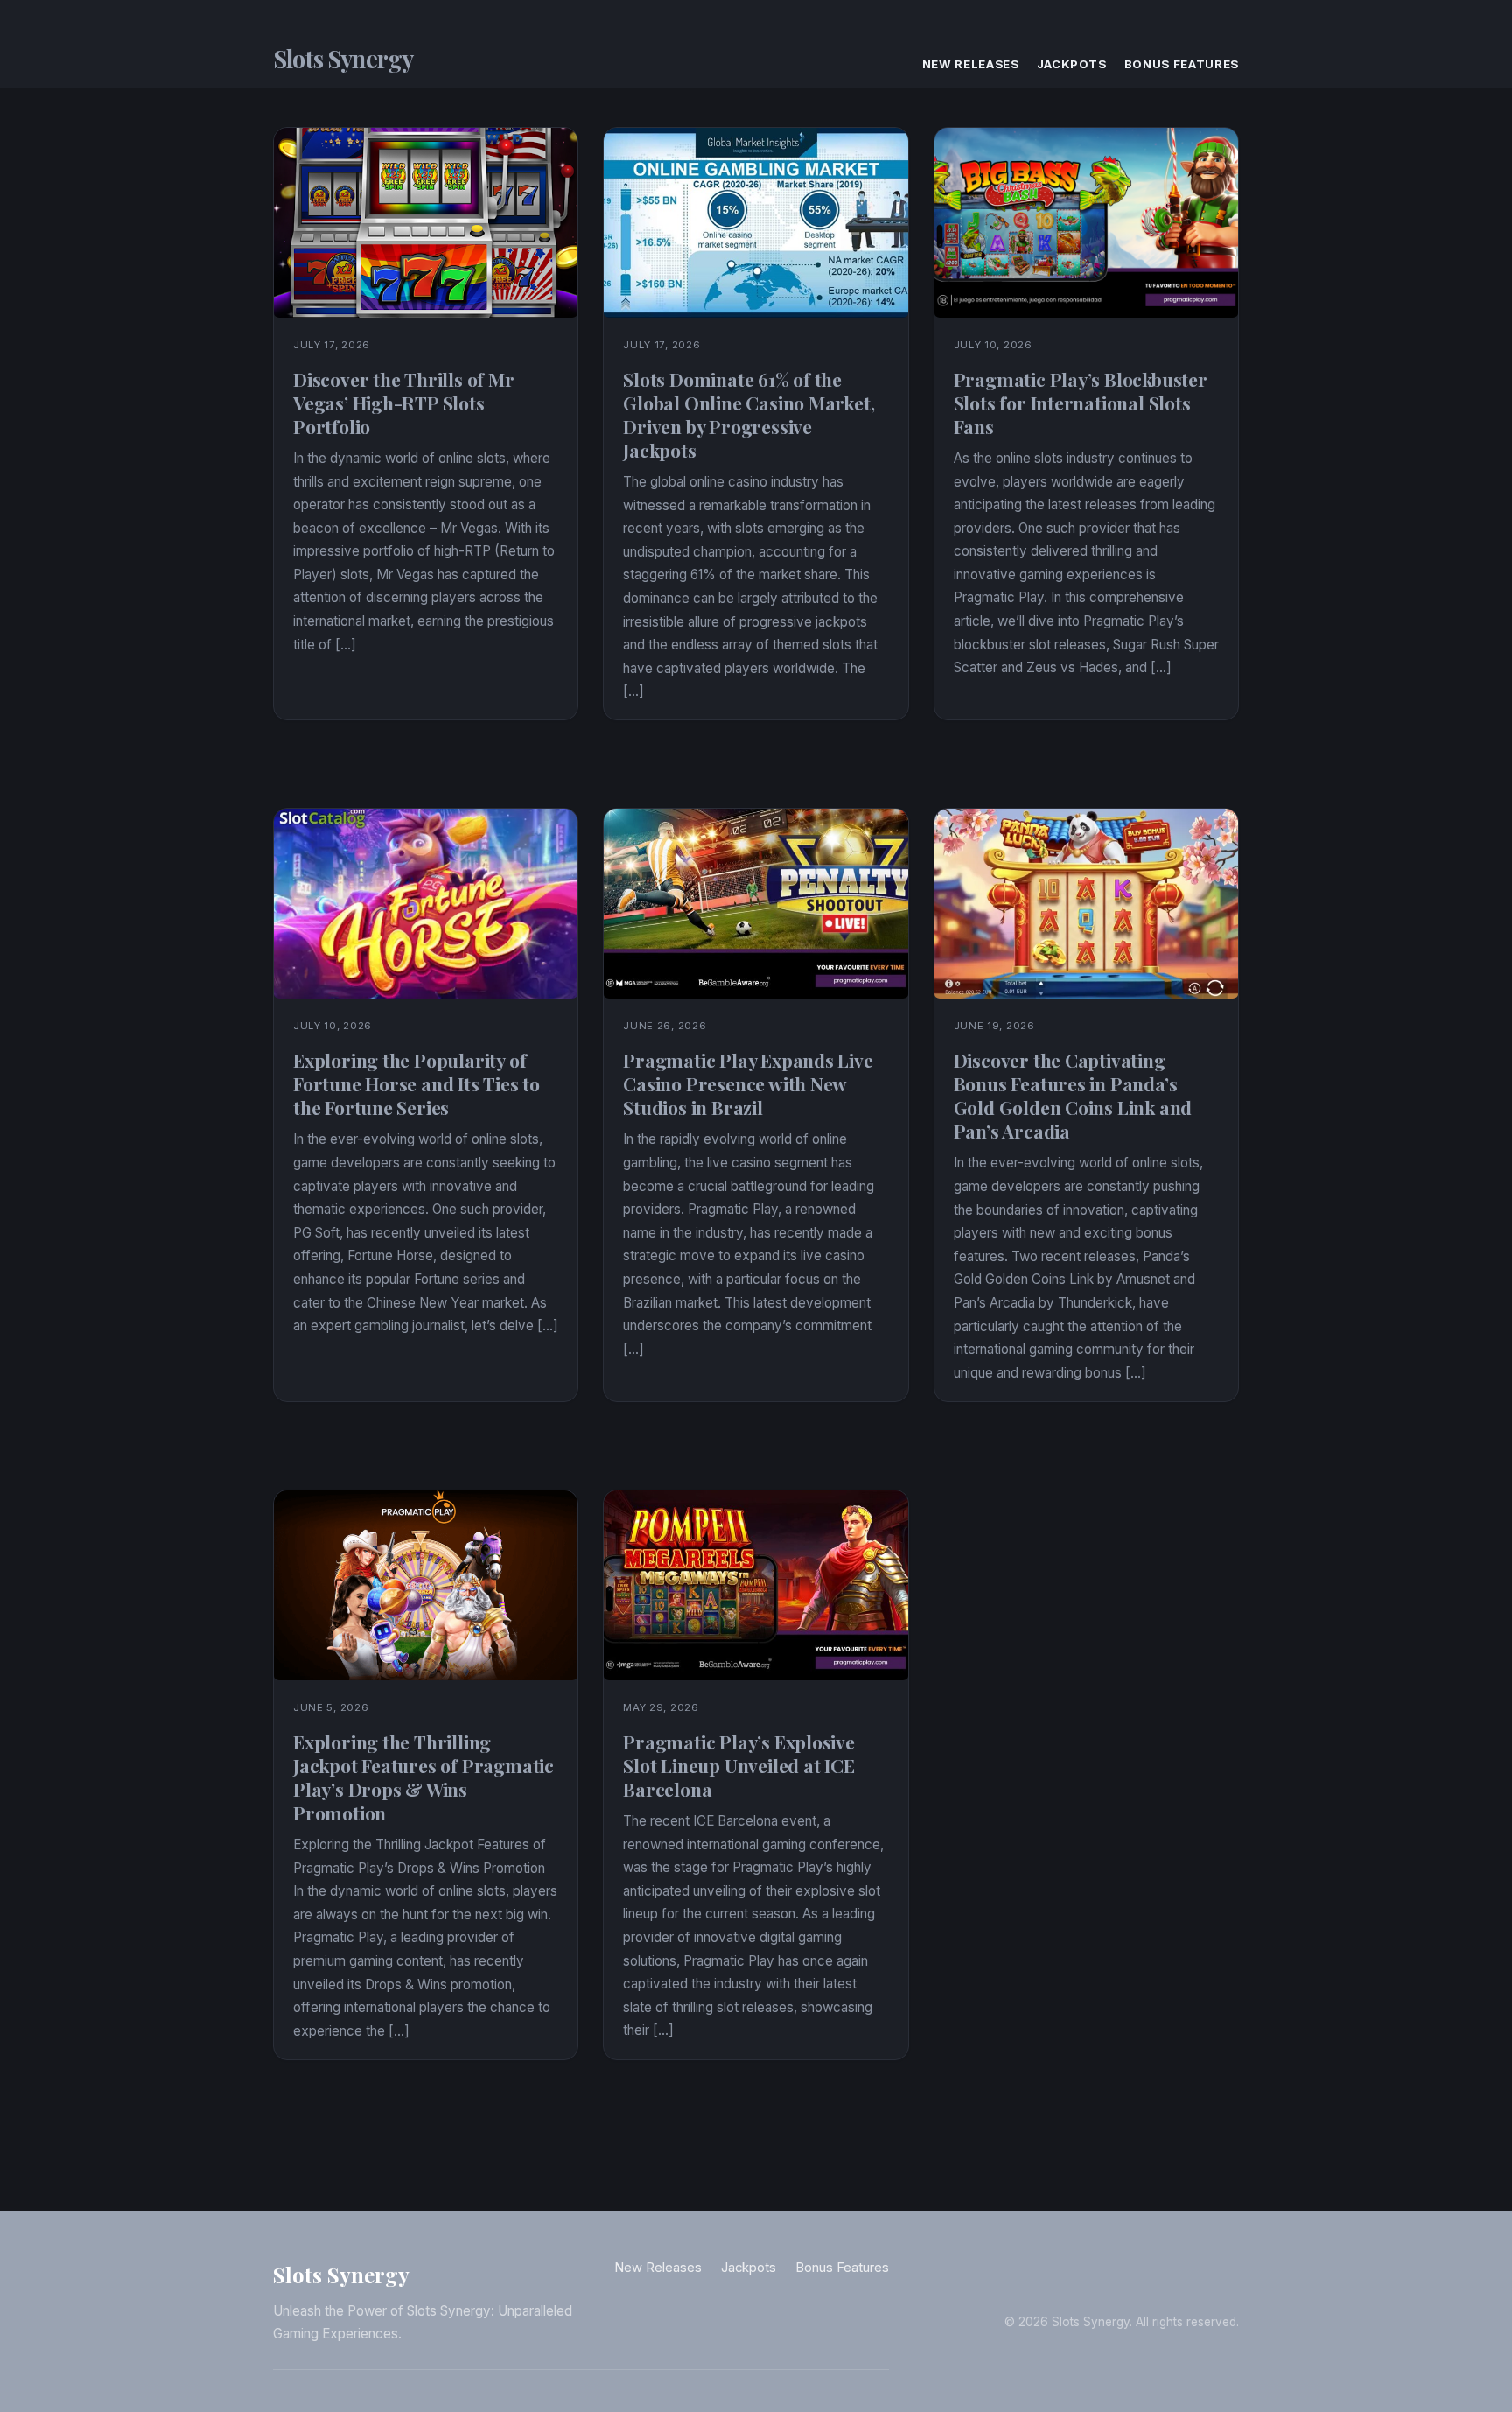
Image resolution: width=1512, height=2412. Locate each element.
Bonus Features (1182, 64)
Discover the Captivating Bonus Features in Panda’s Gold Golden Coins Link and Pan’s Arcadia (1073, 1095)
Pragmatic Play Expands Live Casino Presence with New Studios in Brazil (748, 1083)
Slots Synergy (343, 59)
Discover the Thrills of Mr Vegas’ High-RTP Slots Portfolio (404, 403)
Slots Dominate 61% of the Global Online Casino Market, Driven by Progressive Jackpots (749, 414)
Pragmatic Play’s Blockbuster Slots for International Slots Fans (1081, 403)
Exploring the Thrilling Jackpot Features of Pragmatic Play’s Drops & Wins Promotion (423, 1777)
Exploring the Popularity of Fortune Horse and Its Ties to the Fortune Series (416, 1083)
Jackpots (1072, 64)
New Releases (971, 64)
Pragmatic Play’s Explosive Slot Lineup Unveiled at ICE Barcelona (739, 1765)
